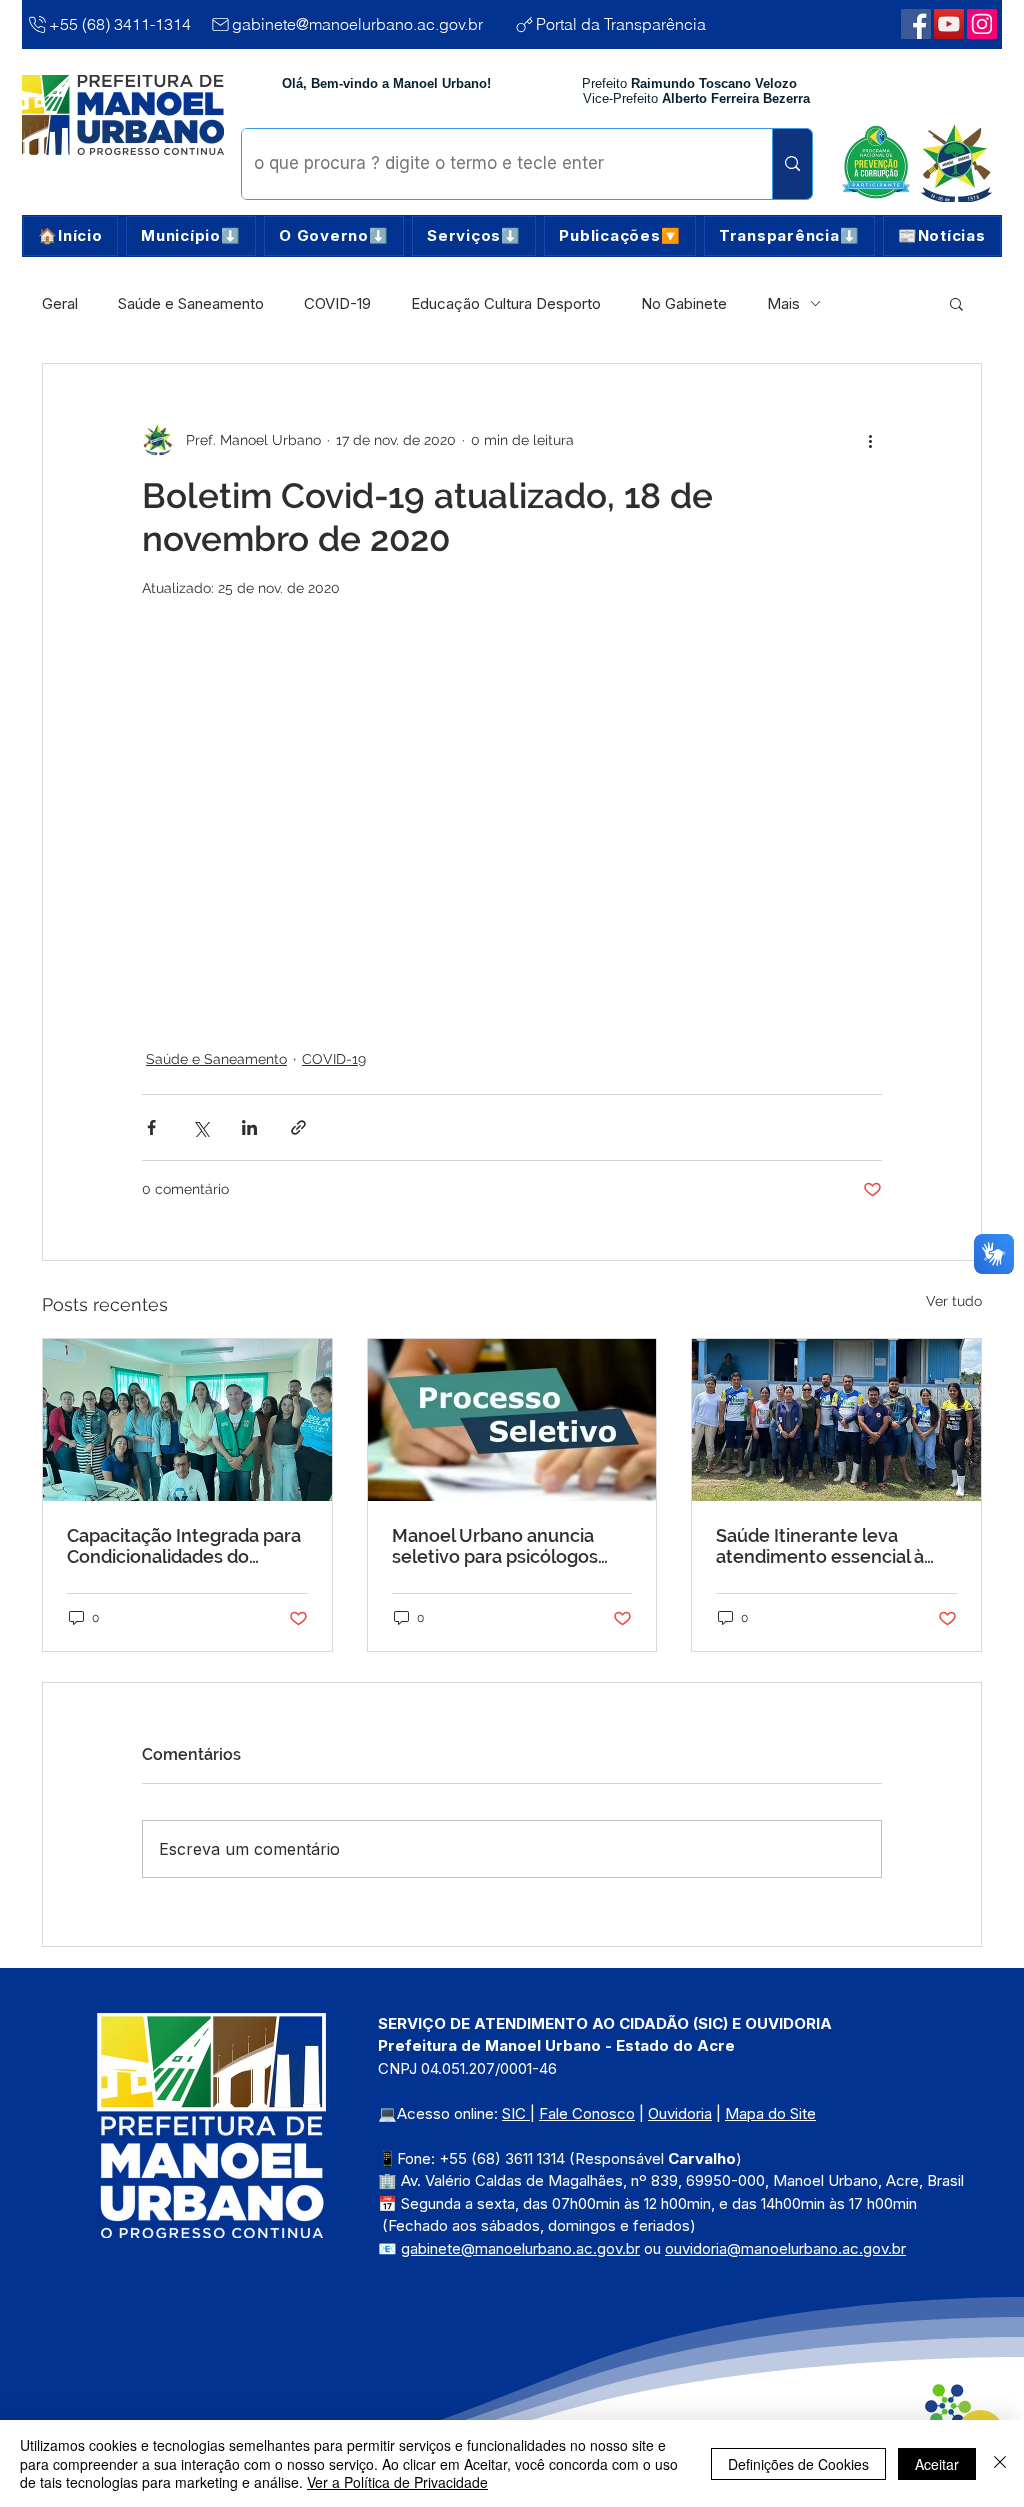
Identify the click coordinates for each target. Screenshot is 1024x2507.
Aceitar (937, 2464)
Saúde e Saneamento (191, 303)
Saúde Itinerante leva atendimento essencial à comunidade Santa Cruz (820, 1546)
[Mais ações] (870, 440)
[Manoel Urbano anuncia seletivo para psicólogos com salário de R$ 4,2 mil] (512, 1420)
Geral (60, 303)
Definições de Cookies (798, 2464)
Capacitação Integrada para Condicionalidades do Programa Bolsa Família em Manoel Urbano (184, 1546)
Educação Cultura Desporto (506, 303)
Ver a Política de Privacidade (397, 2482)
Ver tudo (954, 1301)
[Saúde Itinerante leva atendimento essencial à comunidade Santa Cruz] (836, 1420)
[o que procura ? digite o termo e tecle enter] (792, 164)
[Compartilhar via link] (298, 1127)
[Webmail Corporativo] (982, 24)
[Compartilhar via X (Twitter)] (200, 1127)
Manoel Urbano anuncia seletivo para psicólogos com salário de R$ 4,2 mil (496, 1546)
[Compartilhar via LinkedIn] (249, 1127)
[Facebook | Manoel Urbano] (916, 24)
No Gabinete (684, 303)
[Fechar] (1000, 2463)
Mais (783, 303)
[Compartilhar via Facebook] (151, 1127)
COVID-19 (337, 303)
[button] (191, 236)
